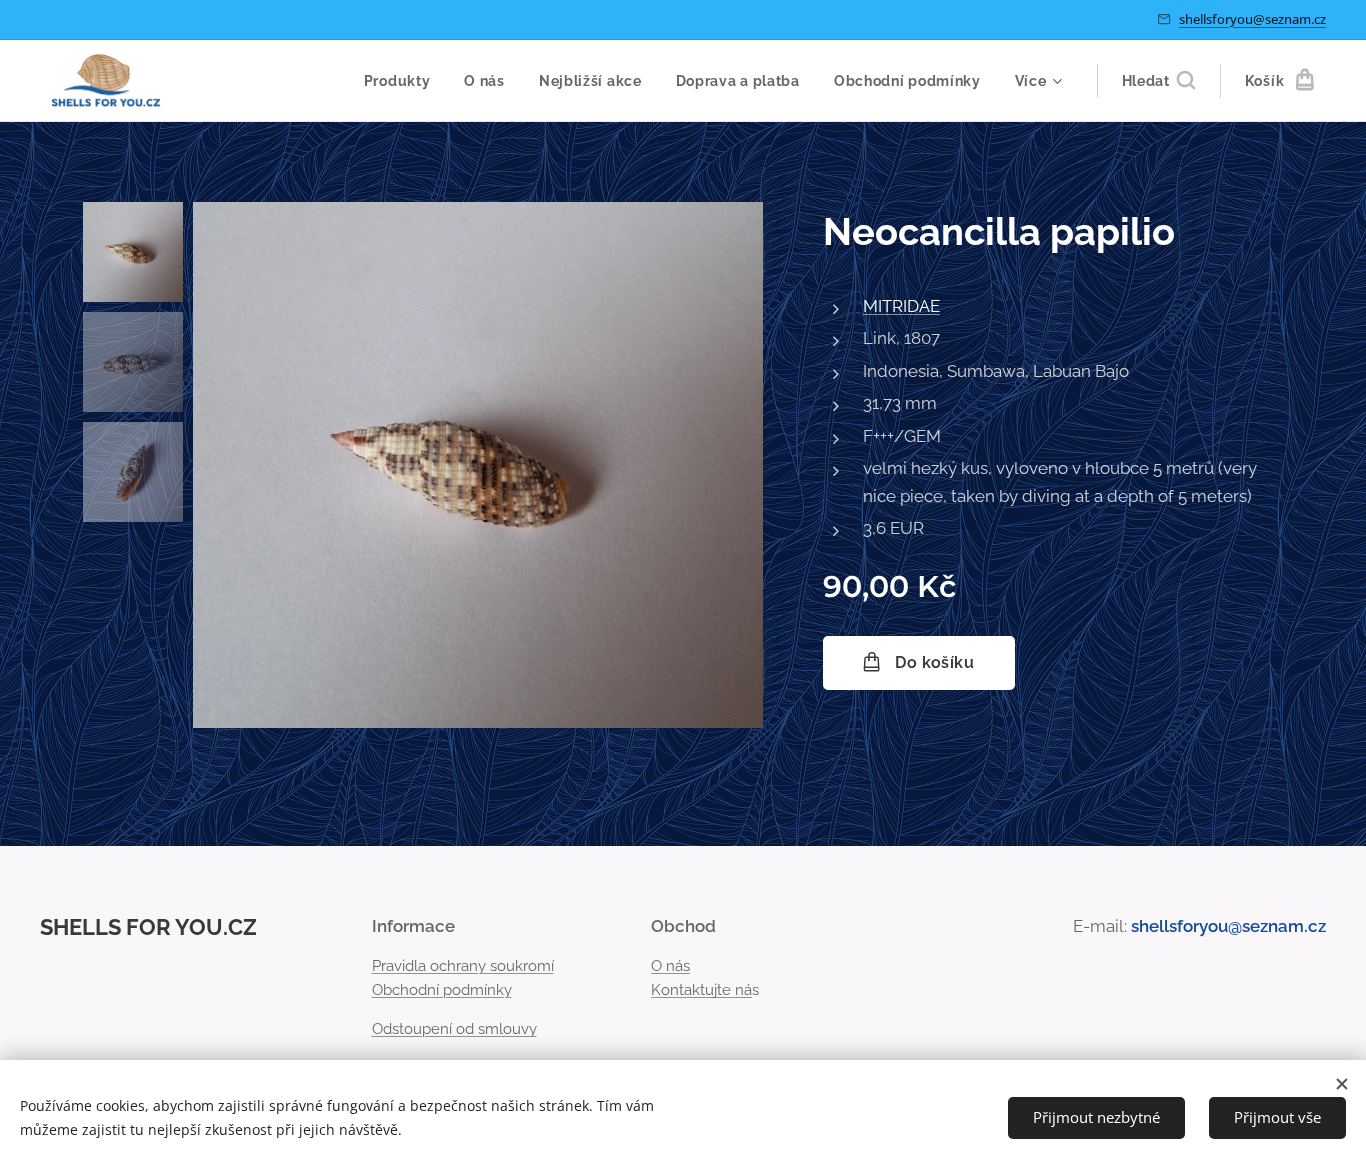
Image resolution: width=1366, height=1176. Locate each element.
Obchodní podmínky (442, 990)
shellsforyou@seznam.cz (1252, 19)
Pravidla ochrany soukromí (463, 966)
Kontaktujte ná (701, 990)
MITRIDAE (901, 306)
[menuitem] (397, 81)
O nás (670, 966)
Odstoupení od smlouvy (454, 1029)
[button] (1158, 81)
